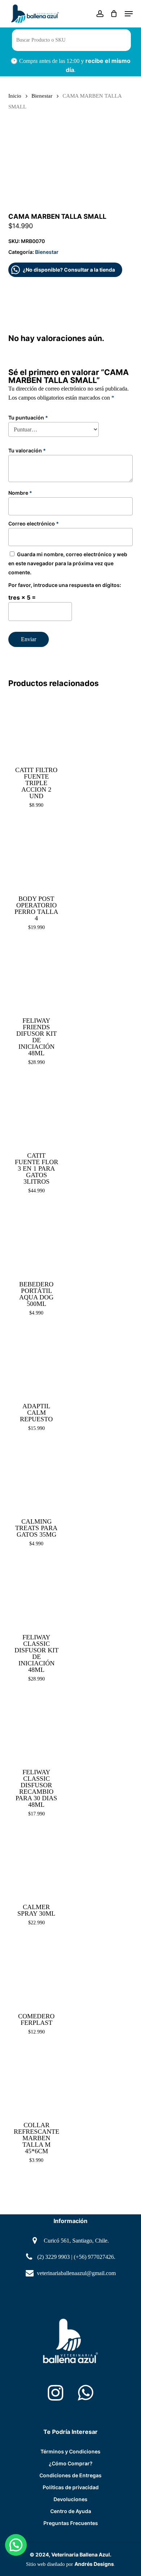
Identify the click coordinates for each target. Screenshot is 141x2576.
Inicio (15, 96)
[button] (129, 14)
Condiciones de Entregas (70, 2475)
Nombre (20, 493)
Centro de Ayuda (71, 2511)
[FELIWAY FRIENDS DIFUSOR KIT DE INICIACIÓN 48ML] (36, 977)
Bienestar (42, 96)
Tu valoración (27, 450)
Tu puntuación (28, 418)
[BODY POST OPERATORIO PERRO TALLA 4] (36, 855)
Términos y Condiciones (70, 2451)
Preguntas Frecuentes (71, 2523)
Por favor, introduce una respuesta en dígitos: (65, 585)
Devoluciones (70, 2499)
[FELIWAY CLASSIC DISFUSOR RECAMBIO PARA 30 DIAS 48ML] (36, 1728)
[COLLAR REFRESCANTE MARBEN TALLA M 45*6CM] (36, 2081)
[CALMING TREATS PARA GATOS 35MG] (36, 1478)
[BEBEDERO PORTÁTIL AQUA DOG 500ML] (36, 1240)
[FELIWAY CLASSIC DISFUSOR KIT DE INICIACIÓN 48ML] (36, 1593)
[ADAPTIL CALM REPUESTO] (36, 1362)
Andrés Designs (94, 2564)
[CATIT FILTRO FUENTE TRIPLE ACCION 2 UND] (36, 726)
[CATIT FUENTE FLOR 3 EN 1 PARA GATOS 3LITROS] (36, 1112)
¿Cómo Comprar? (71, 2463)
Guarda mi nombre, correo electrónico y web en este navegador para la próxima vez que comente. (68, 563)
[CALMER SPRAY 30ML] (36, 1863)
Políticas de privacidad (71, 2487)
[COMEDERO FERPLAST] (36, 1972)
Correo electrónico (34, 523)
